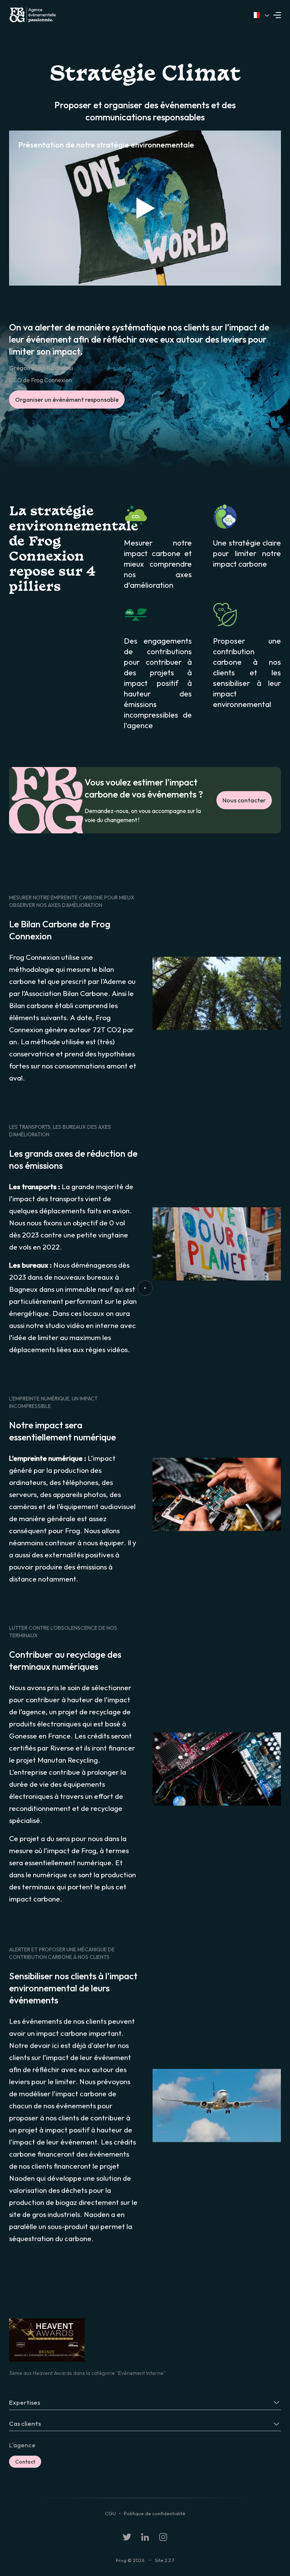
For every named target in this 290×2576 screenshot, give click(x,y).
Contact (25, 2462)
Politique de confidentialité (155, 2513)
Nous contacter (244, 800)
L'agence (22, 2445)
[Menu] (279, 15)
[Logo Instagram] (163, 2537)
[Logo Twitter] (127, 2537)
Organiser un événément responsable (67, 400)
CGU (110, 2513)
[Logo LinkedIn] (145, 2537)
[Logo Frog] (77, 15)
